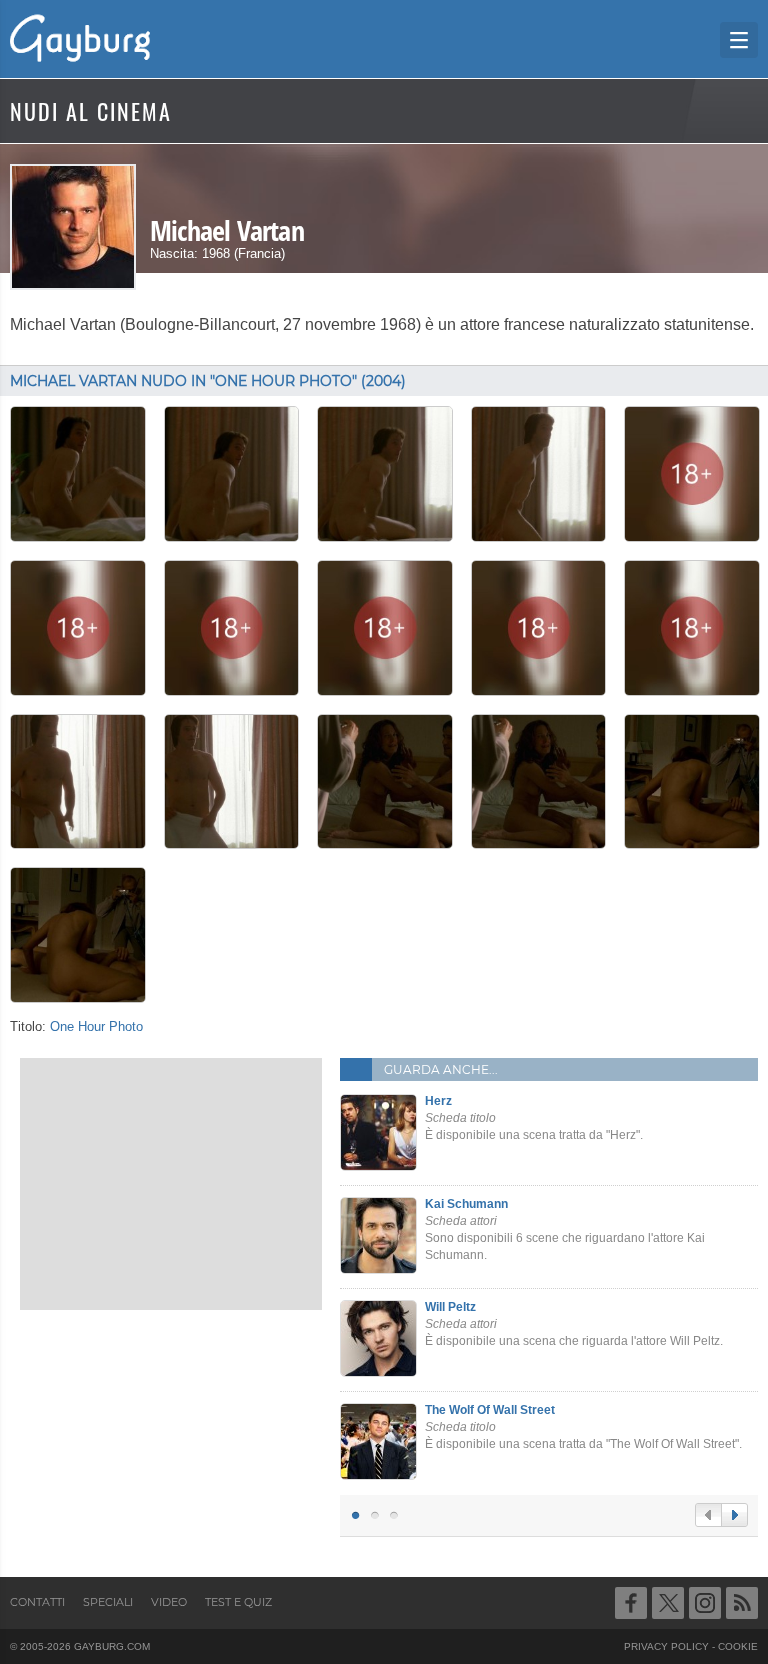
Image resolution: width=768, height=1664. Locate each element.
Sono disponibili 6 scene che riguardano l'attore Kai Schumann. (565, 1229)
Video (169, 1602)
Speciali (108, 1602)
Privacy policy (666, 1646)
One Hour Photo (96, 1027)
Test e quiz (238, 1602)
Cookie (738, 1646)
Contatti (37, 1602)
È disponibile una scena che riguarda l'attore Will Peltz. (574, 1324)
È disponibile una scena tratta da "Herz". (534, 1118)
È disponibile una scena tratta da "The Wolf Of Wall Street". (583, 1427)
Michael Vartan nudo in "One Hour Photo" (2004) (208, 381)
